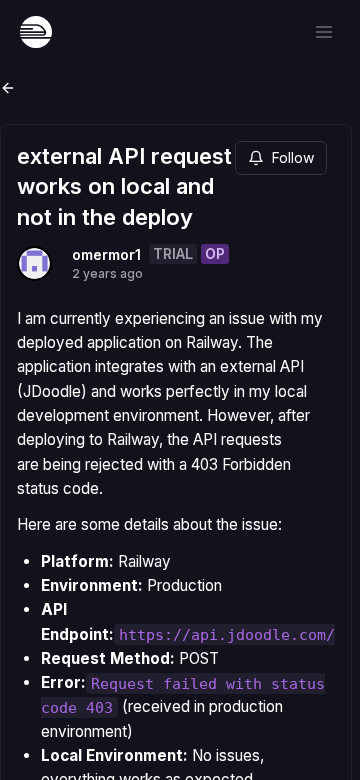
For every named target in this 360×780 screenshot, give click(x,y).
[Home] (36, 32)
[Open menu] (324, 32)
